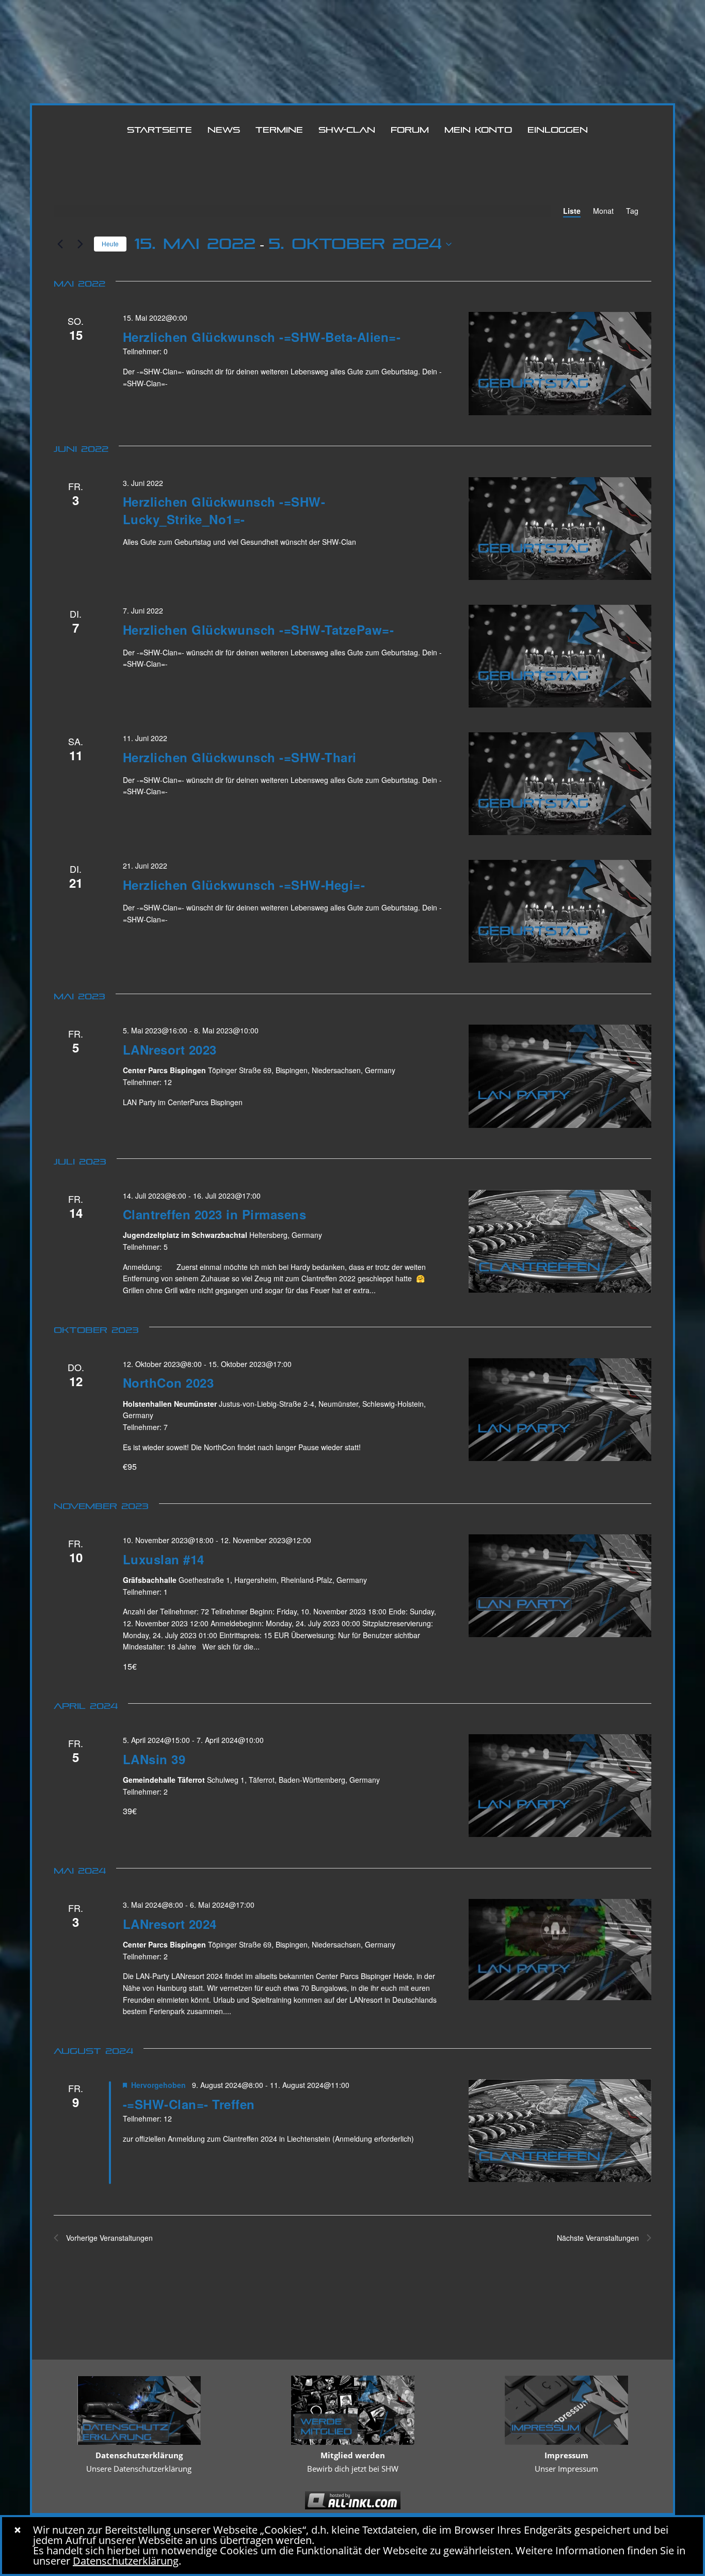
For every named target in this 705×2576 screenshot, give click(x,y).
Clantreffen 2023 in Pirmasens (215, 1214)
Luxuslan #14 (164, 1559)
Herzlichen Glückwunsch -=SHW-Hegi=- (244, 885)
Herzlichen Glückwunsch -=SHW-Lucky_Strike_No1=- (224, 510)
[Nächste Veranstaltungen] (80, 244)
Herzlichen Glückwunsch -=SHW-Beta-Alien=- (262, 337)
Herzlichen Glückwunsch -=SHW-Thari (240, 757)
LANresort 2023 (170, 1049)
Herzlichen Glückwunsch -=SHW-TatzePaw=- (259, 630)
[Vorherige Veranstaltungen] (60, 244)
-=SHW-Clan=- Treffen (189, 2104)
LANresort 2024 (170, 1924)
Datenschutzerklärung (126, 2561)
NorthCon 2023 (169, 1383)
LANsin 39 (154, 1759)
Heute (110, 244)
